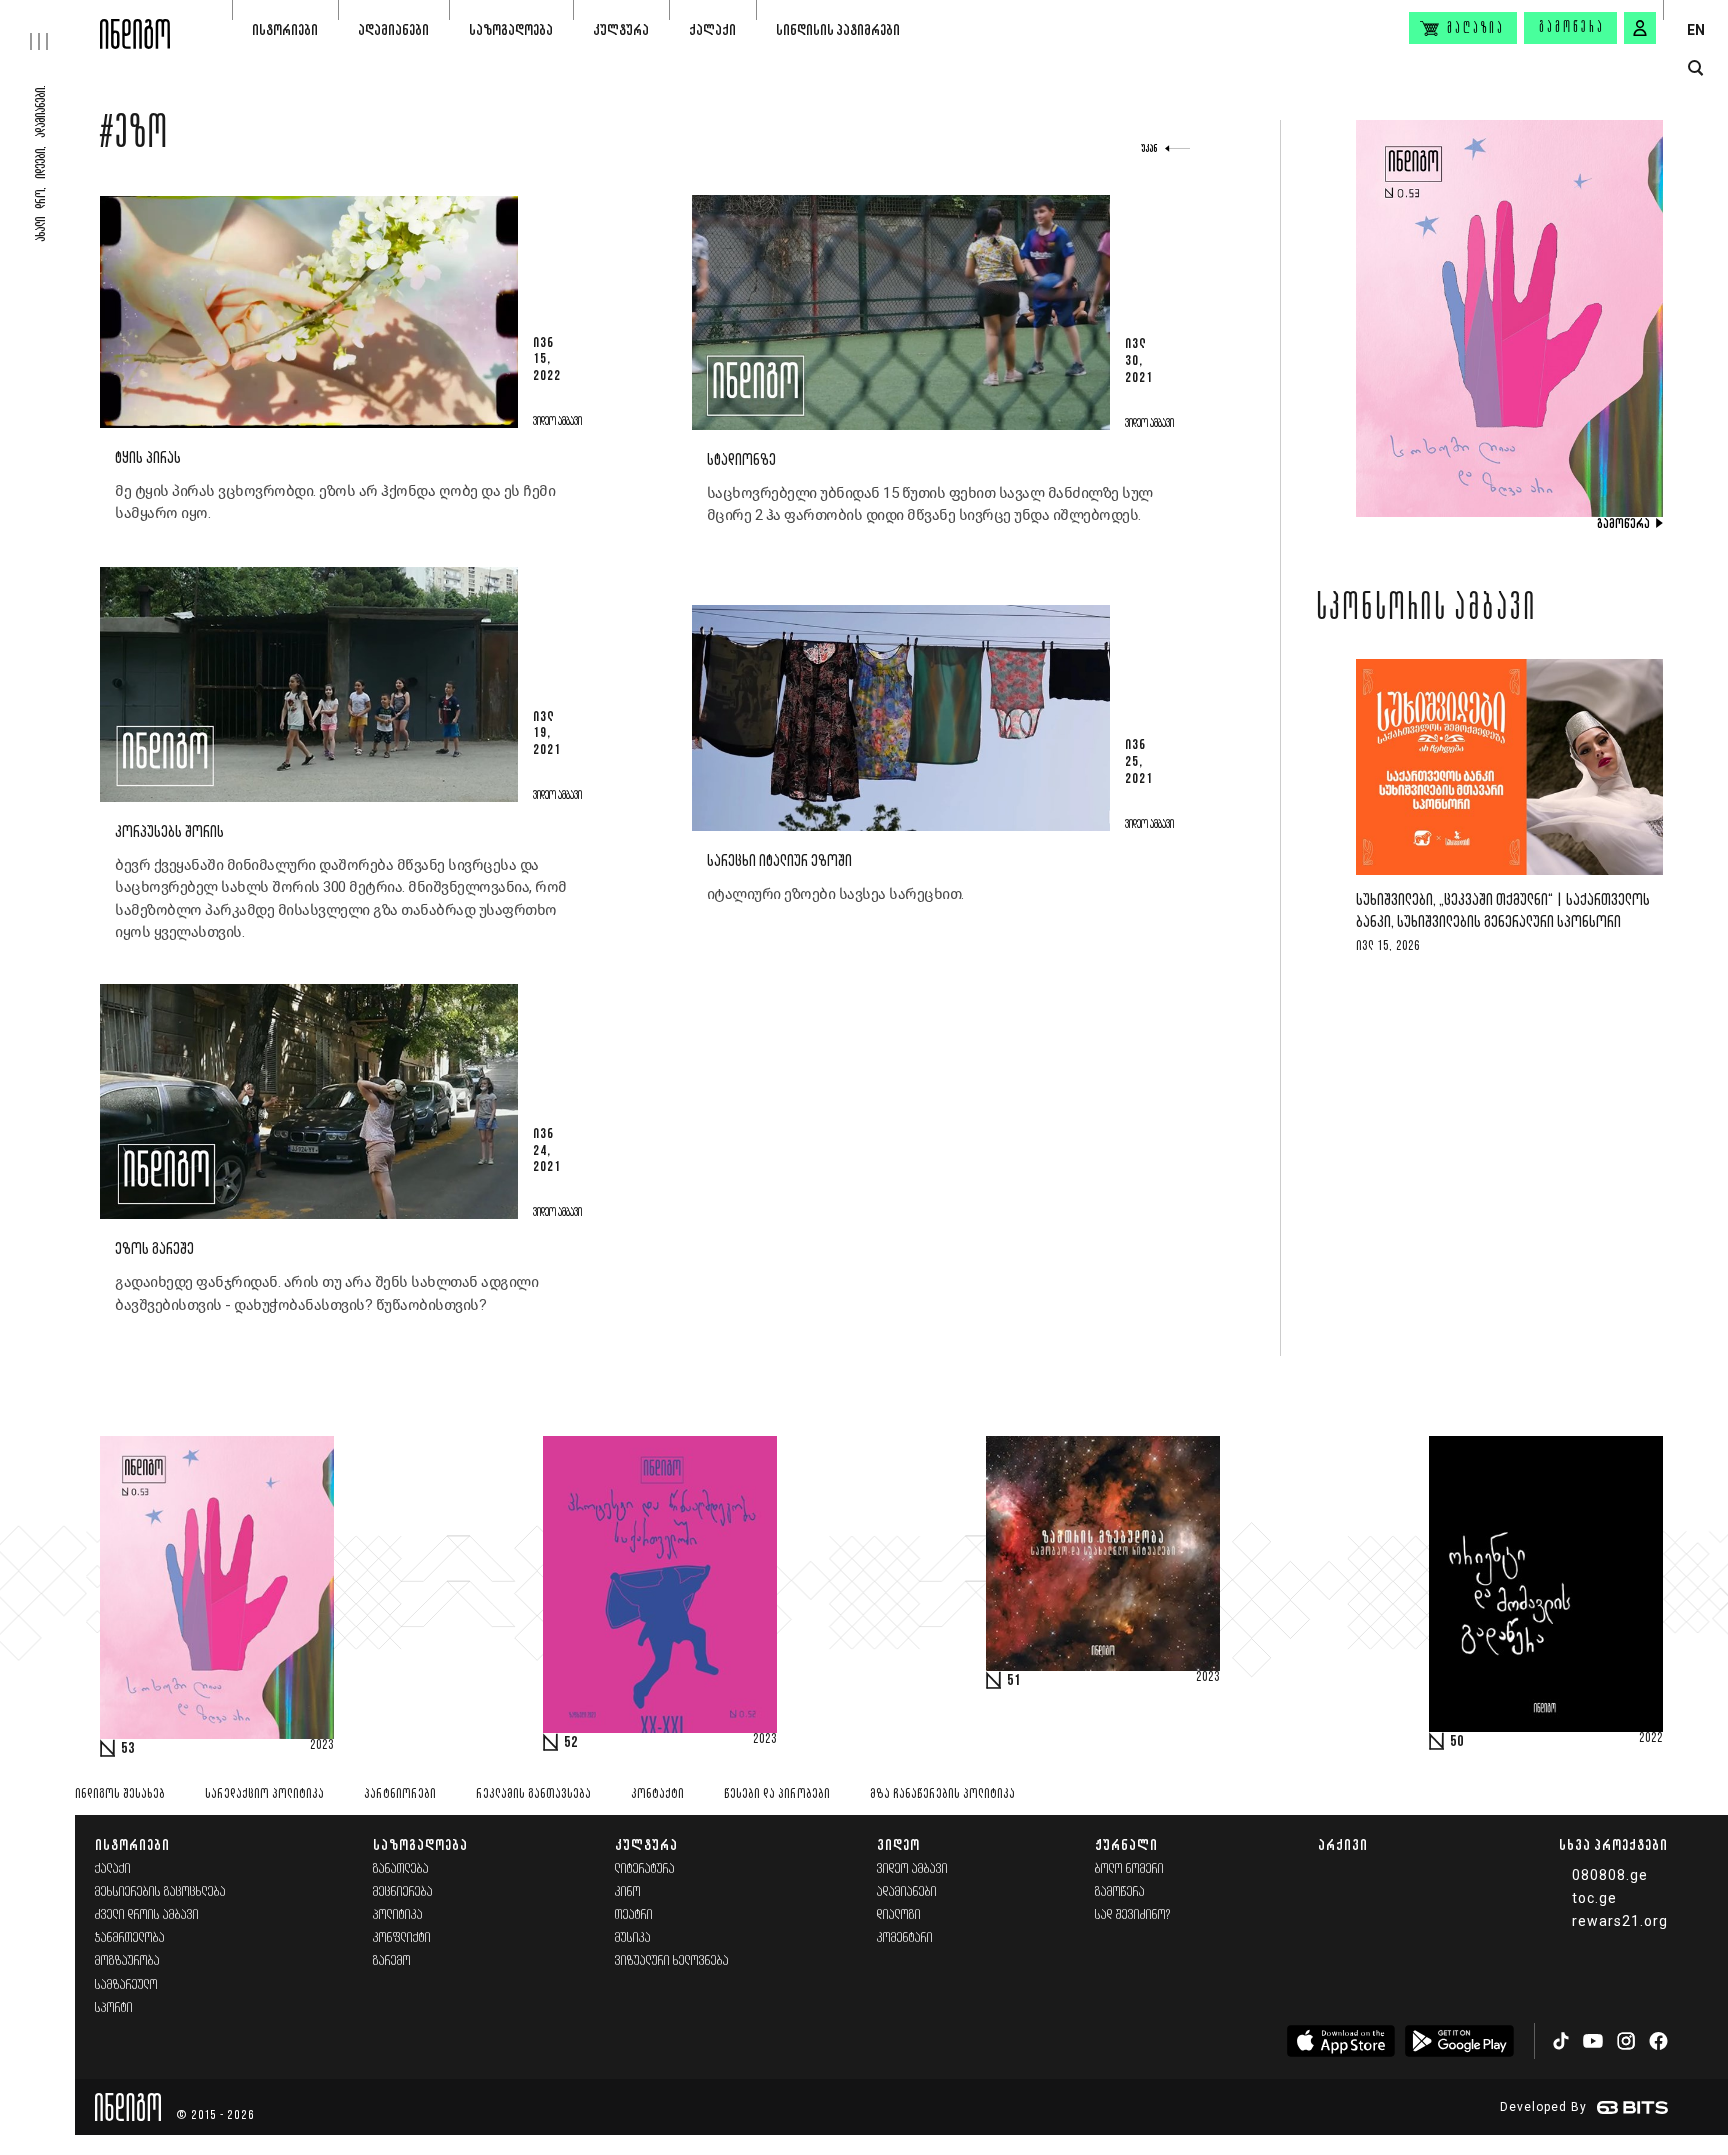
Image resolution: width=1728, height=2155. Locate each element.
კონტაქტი (657, 1794)
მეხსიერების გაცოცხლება (160, 1892)
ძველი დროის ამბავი (147, 1915)
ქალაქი (712, 29)
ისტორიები (285, 29)
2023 (322, 1746)
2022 (1651, 1739)
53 (128, 1749)
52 (571, 1743)
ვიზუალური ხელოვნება (672, 1961)
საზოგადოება (511, 29)
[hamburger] (50, 25)
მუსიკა (633, 1938)
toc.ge (1594, 1898)
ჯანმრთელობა (130, 1938)
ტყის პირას (148, 458)
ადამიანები (393, 29)
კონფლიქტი (402, 1938)
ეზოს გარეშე (154, 1249)
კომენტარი (905, 1938)
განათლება (401, 1869)
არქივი (1343, 1844)
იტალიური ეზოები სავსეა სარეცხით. (835, 894)
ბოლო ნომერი (1129, 1869)
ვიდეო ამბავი (912, 1869)
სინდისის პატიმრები (838, 29)
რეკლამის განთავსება (533, 1794)
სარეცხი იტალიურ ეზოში (779, 861)
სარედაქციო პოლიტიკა (264, 1794)
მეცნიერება (403, 1892)
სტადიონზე (741, 460)
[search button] (1695, 68)
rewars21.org (1620, 1921)
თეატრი (634, 1915)
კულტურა (621, 29)
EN (1696, 30)
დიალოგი (899, 1915)
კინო (628, 1892)
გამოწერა (1572, 28)
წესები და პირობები (777, 1794)
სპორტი (114, 2008)
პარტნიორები (400, 1794)
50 (1457, 1742)
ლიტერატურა (645, 1869)
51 (1014, 1681)
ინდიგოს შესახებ (120, 1794)
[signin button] (1640, 28)
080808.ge (1610, 1875)
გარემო (392, 1961)
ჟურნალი (1126, 1844)
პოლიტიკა (398, 1915)
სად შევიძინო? (1133, 1915)
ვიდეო (898, 1844)
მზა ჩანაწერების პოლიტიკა (942, 1794)
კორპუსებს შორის (169, 832)
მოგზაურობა (127, 1961)
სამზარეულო (126, 1985)
